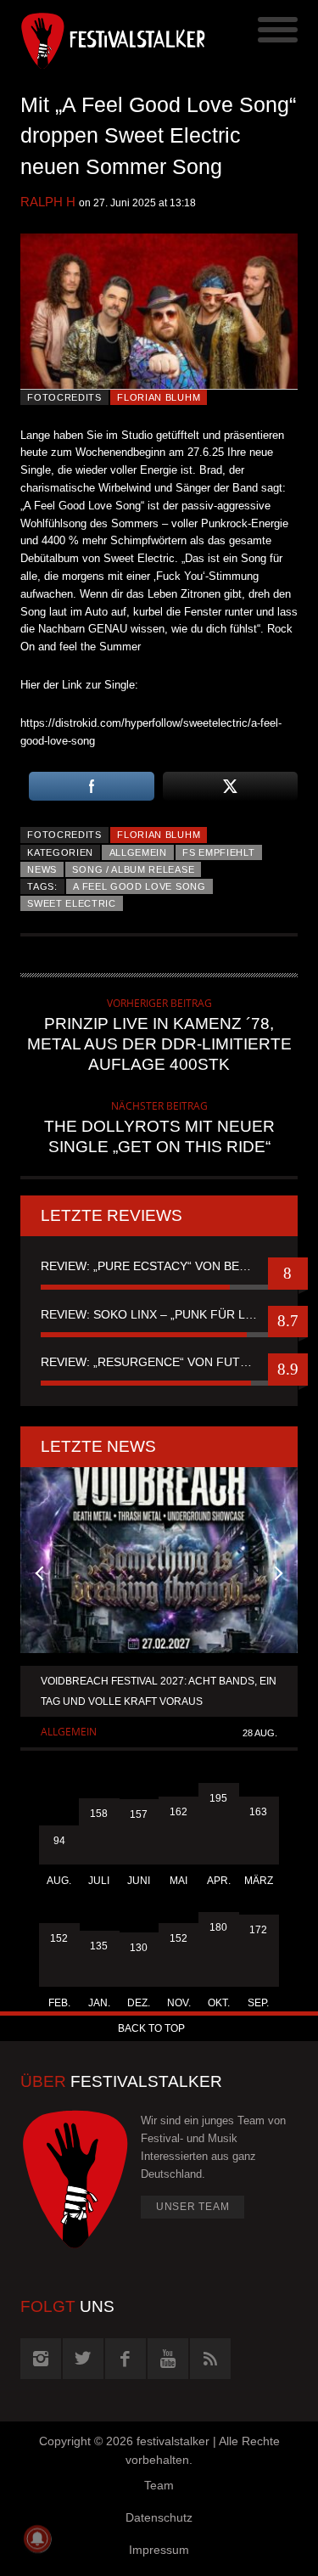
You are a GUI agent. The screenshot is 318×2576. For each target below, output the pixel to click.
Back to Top (151, 2028)
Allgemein (138, 852)
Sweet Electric (72, 903)
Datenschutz (159, 2517)
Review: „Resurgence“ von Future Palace (159, 1362)
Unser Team (193, 2207)
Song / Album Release (133, 869)
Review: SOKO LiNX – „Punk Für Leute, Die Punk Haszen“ (159, 1314)
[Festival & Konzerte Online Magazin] (90, 38)
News (42, 869)
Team (159, 2485)
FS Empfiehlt (218, 852)
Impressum (159, 2550)
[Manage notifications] (37, 2539)
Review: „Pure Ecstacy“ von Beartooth (159, 1266)
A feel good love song (139, 886)
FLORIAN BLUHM (159, 397)
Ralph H (48, 202)
